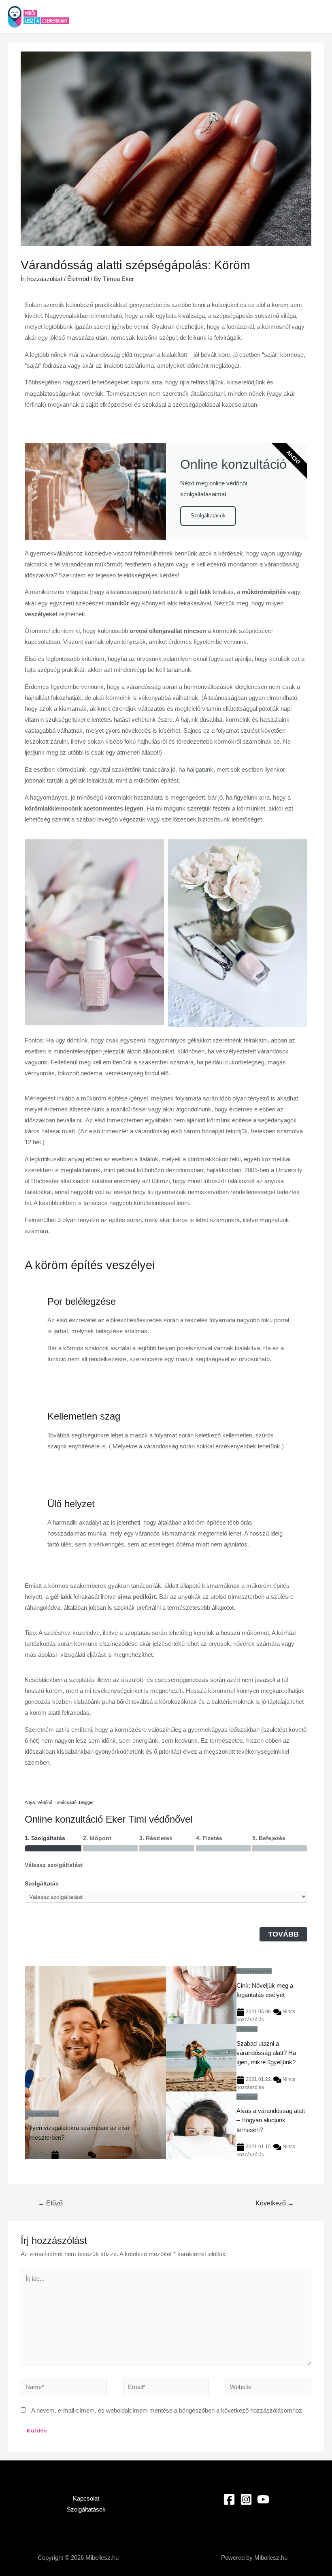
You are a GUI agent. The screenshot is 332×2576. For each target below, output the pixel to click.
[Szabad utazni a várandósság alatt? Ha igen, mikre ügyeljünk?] (201, 2057)
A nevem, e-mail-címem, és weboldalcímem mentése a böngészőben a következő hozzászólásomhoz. (167, 2411)
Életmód (78, 279)
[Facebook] (229, 2499)
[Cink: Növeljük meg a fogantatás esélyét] (201, 1995)
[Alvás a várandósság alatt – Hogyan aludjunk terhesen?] (201, 2125)
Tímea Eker (37, 2154)
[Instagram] (246, 2499)
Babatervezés (254, 1971)
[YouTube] (263, 2499)
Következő (275, 2203)
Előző (50, 2203)
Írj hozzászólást (41, 279)
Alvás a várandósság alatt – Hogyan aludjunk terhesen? (271, 2120)
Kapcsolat (86, 2499)
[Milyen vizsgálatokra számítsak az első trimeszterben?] (95, 2062)
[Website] (268, 2389)
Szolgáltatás (42, 1883)
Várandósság (42, 2114)
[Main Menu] (315, 17)
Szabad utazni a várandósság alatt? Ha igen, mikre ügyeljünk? (266, 2053)
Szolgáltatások (208, 516)
